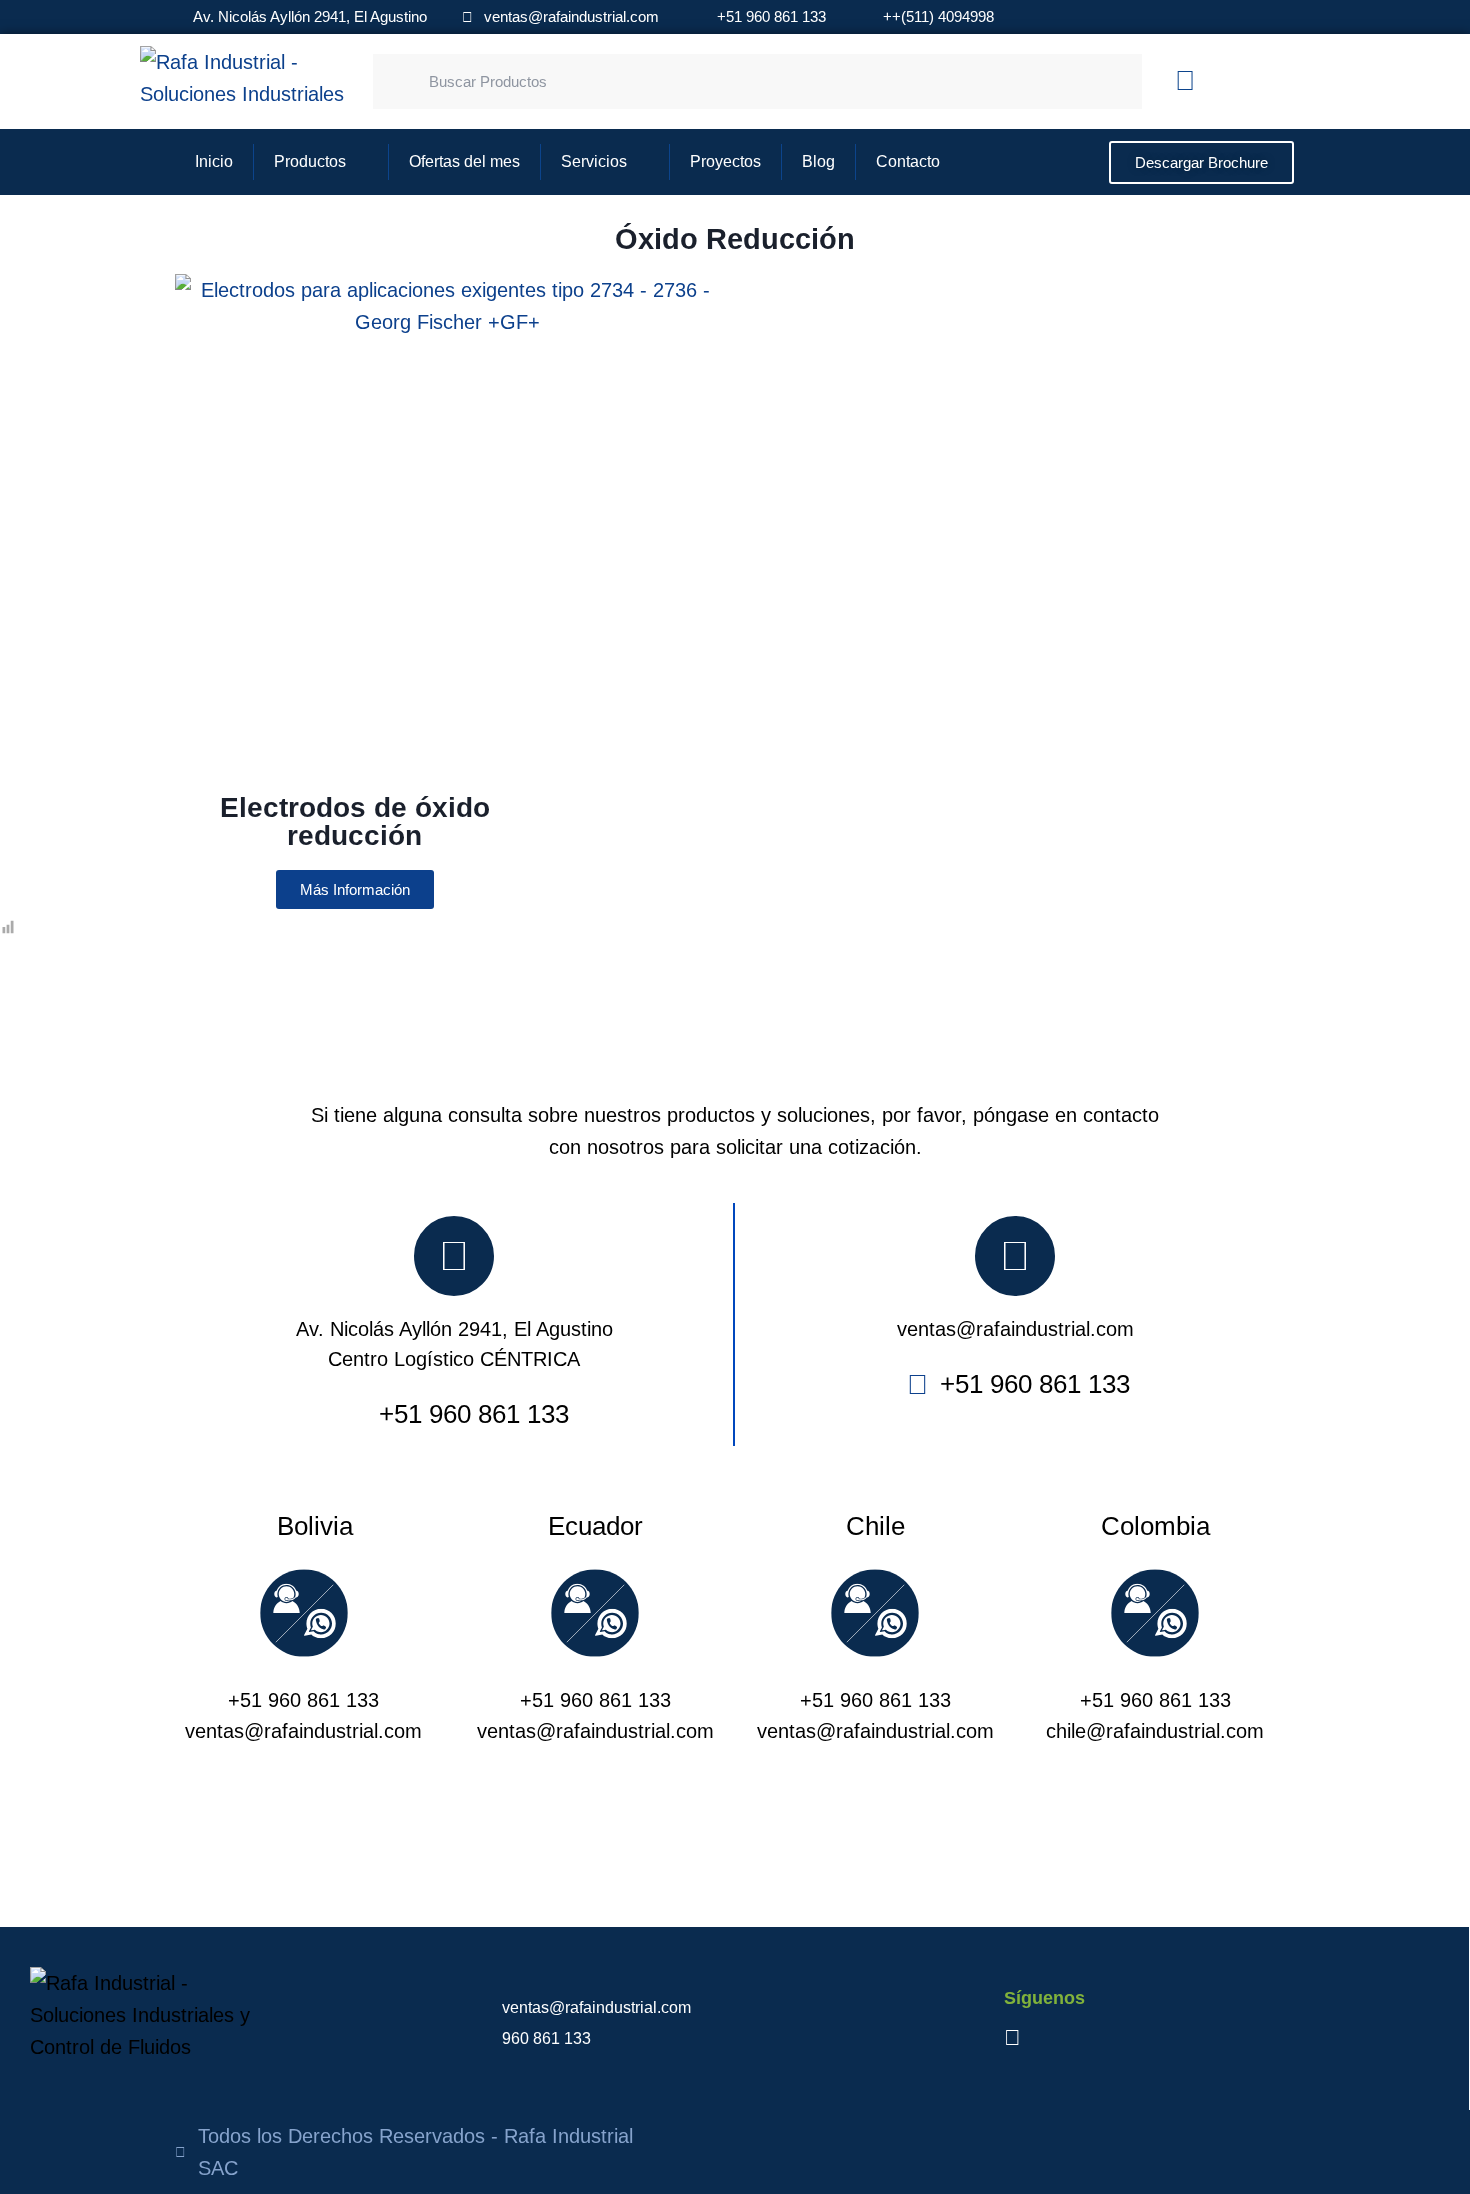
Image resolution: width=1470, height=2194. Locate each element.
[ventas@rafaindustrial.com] (1015, 1256)
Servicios (594, 161)
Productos (310, 161)
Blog (818, 161)
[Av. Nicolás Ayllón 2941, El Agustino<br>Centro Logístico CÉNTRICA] (454, 1256)
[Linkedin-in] (1185, 81)
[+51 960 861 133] (304, 1620)
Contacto (908, 161)
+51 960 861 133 (303, 1700)
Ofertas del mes (464, 161)
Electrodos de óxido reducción (355, 821)
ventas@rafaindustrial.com (1015, 1329)
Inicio (214, 161)
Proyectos (725, 161)
